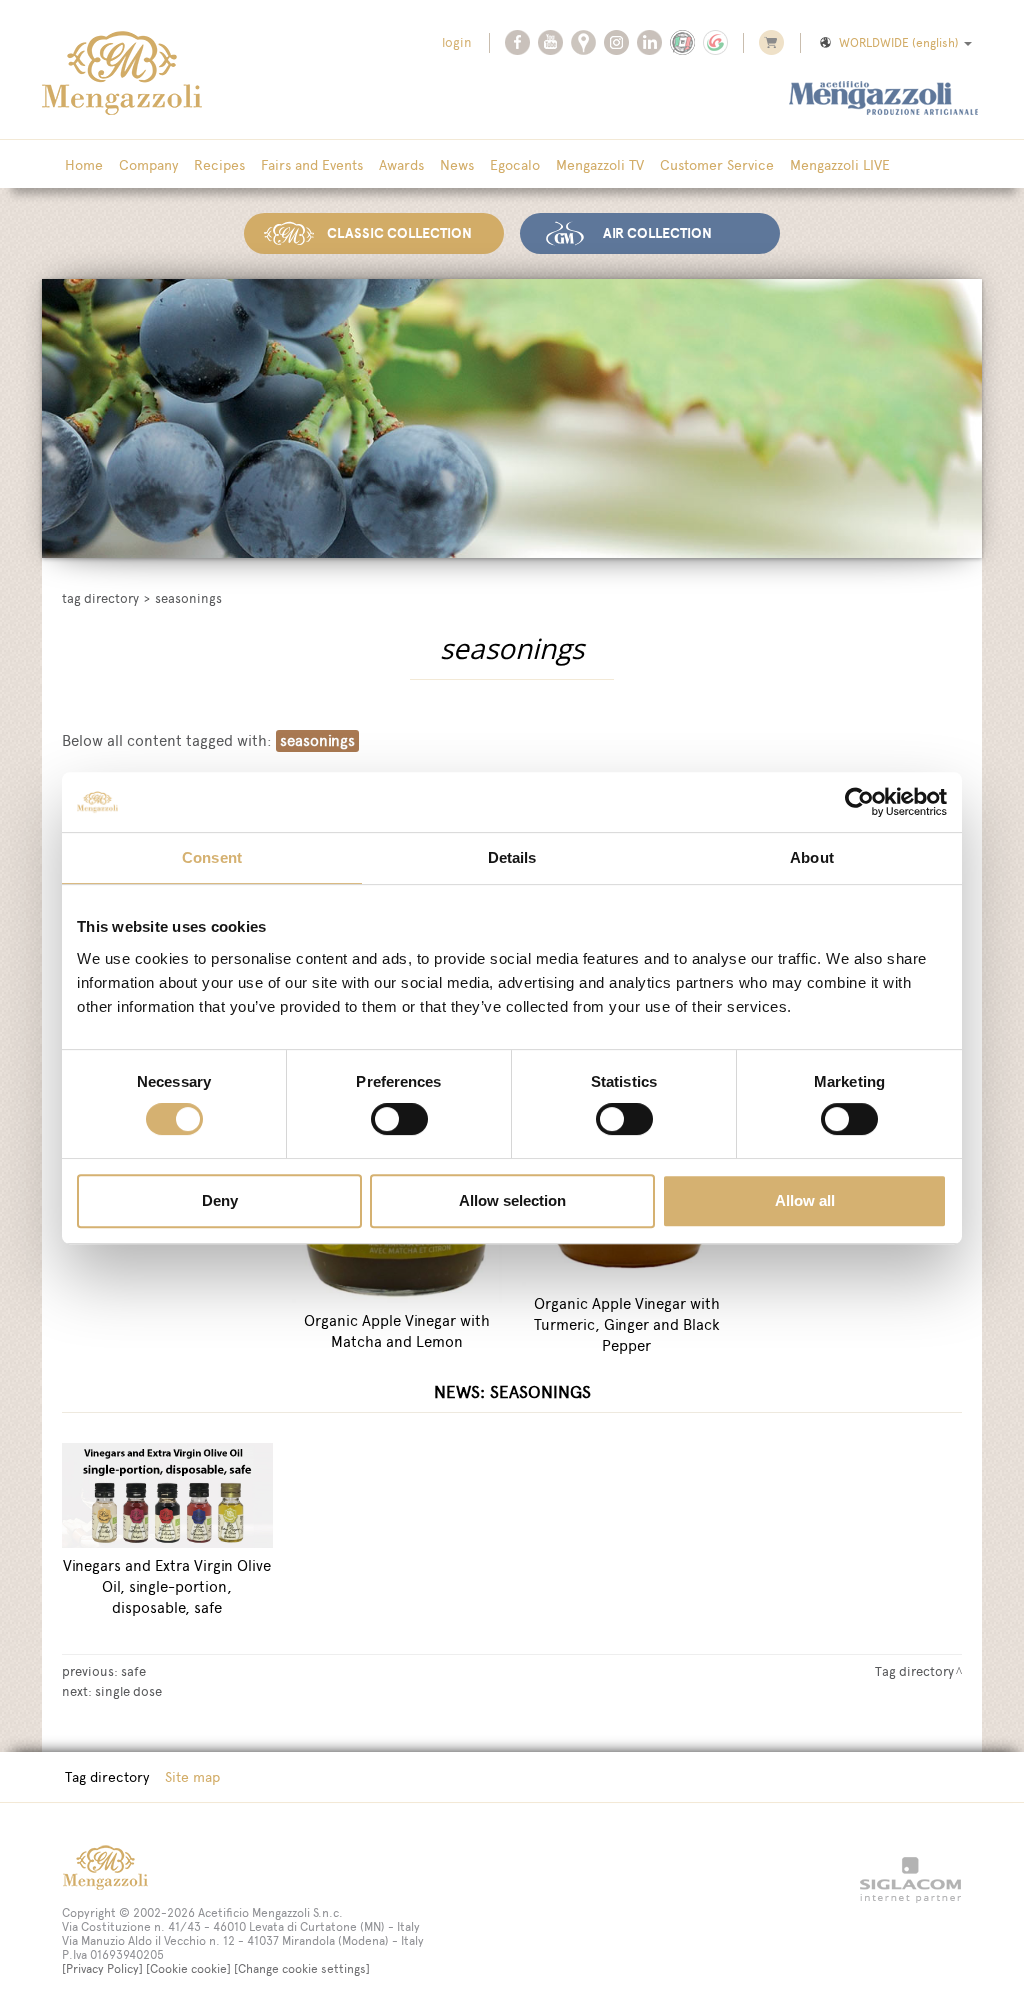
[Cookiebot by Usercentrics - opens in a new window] (859, 802)
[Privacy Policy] (102, 1969)
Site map (192, 1777)
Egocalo (515, 165)
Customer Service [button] (717, 165)
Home (84, 165)
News (457, 165)
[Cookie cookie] (188, 1969)
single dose (128, 1691)
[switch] (399, 1119)
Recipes (219, 165)
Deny (220, 1200)
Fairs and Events (312, 165)
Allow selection (512, 1200)
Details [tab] (512, 857)
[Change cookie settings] (302, 1969)
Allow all (805, 1200)
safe (133, 1671)
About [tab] (812, 857)
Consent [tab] (212, 857)
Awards (401, 165)
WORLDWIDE (899, 43)
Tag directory (100, 598)
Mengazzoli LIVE (840, 165)
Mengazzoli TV (600, 165)
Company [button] (148, 165)
